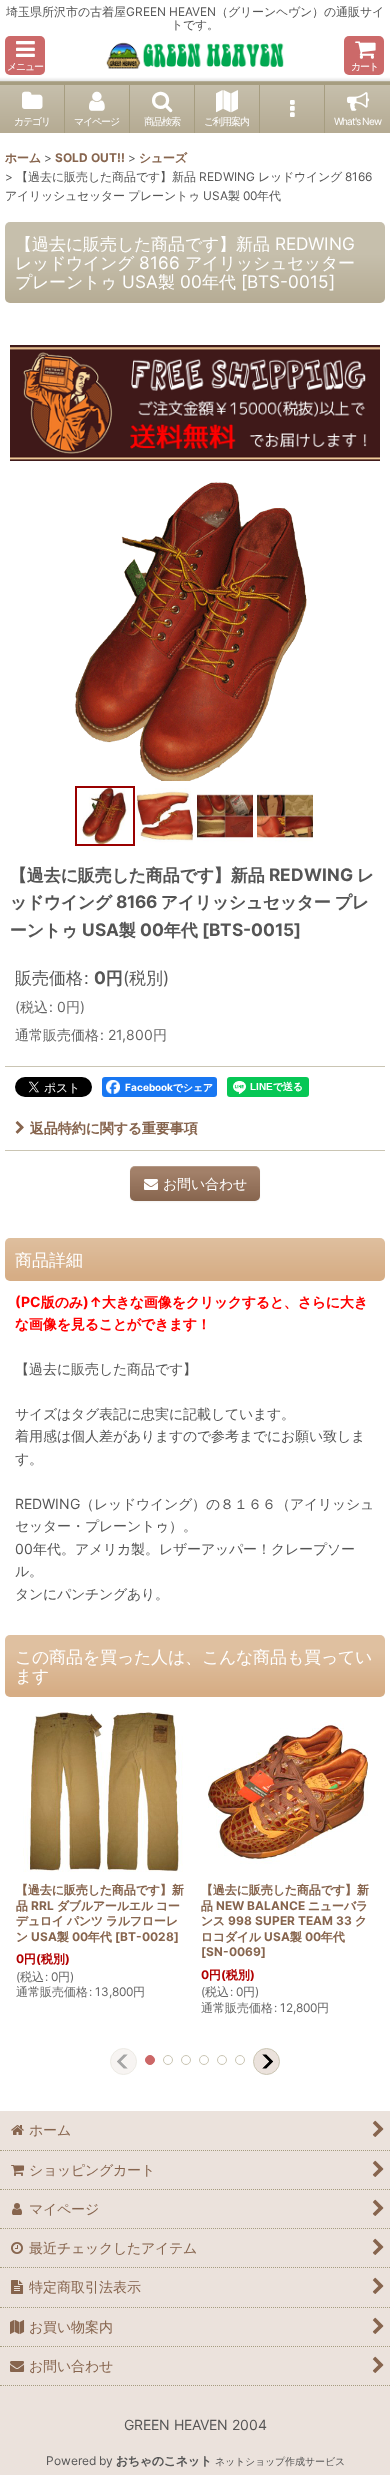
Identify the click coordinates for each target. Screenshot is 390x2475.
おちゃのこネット (164, 2460)
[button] (25, 55)
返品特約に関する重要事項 (114, 1127)
